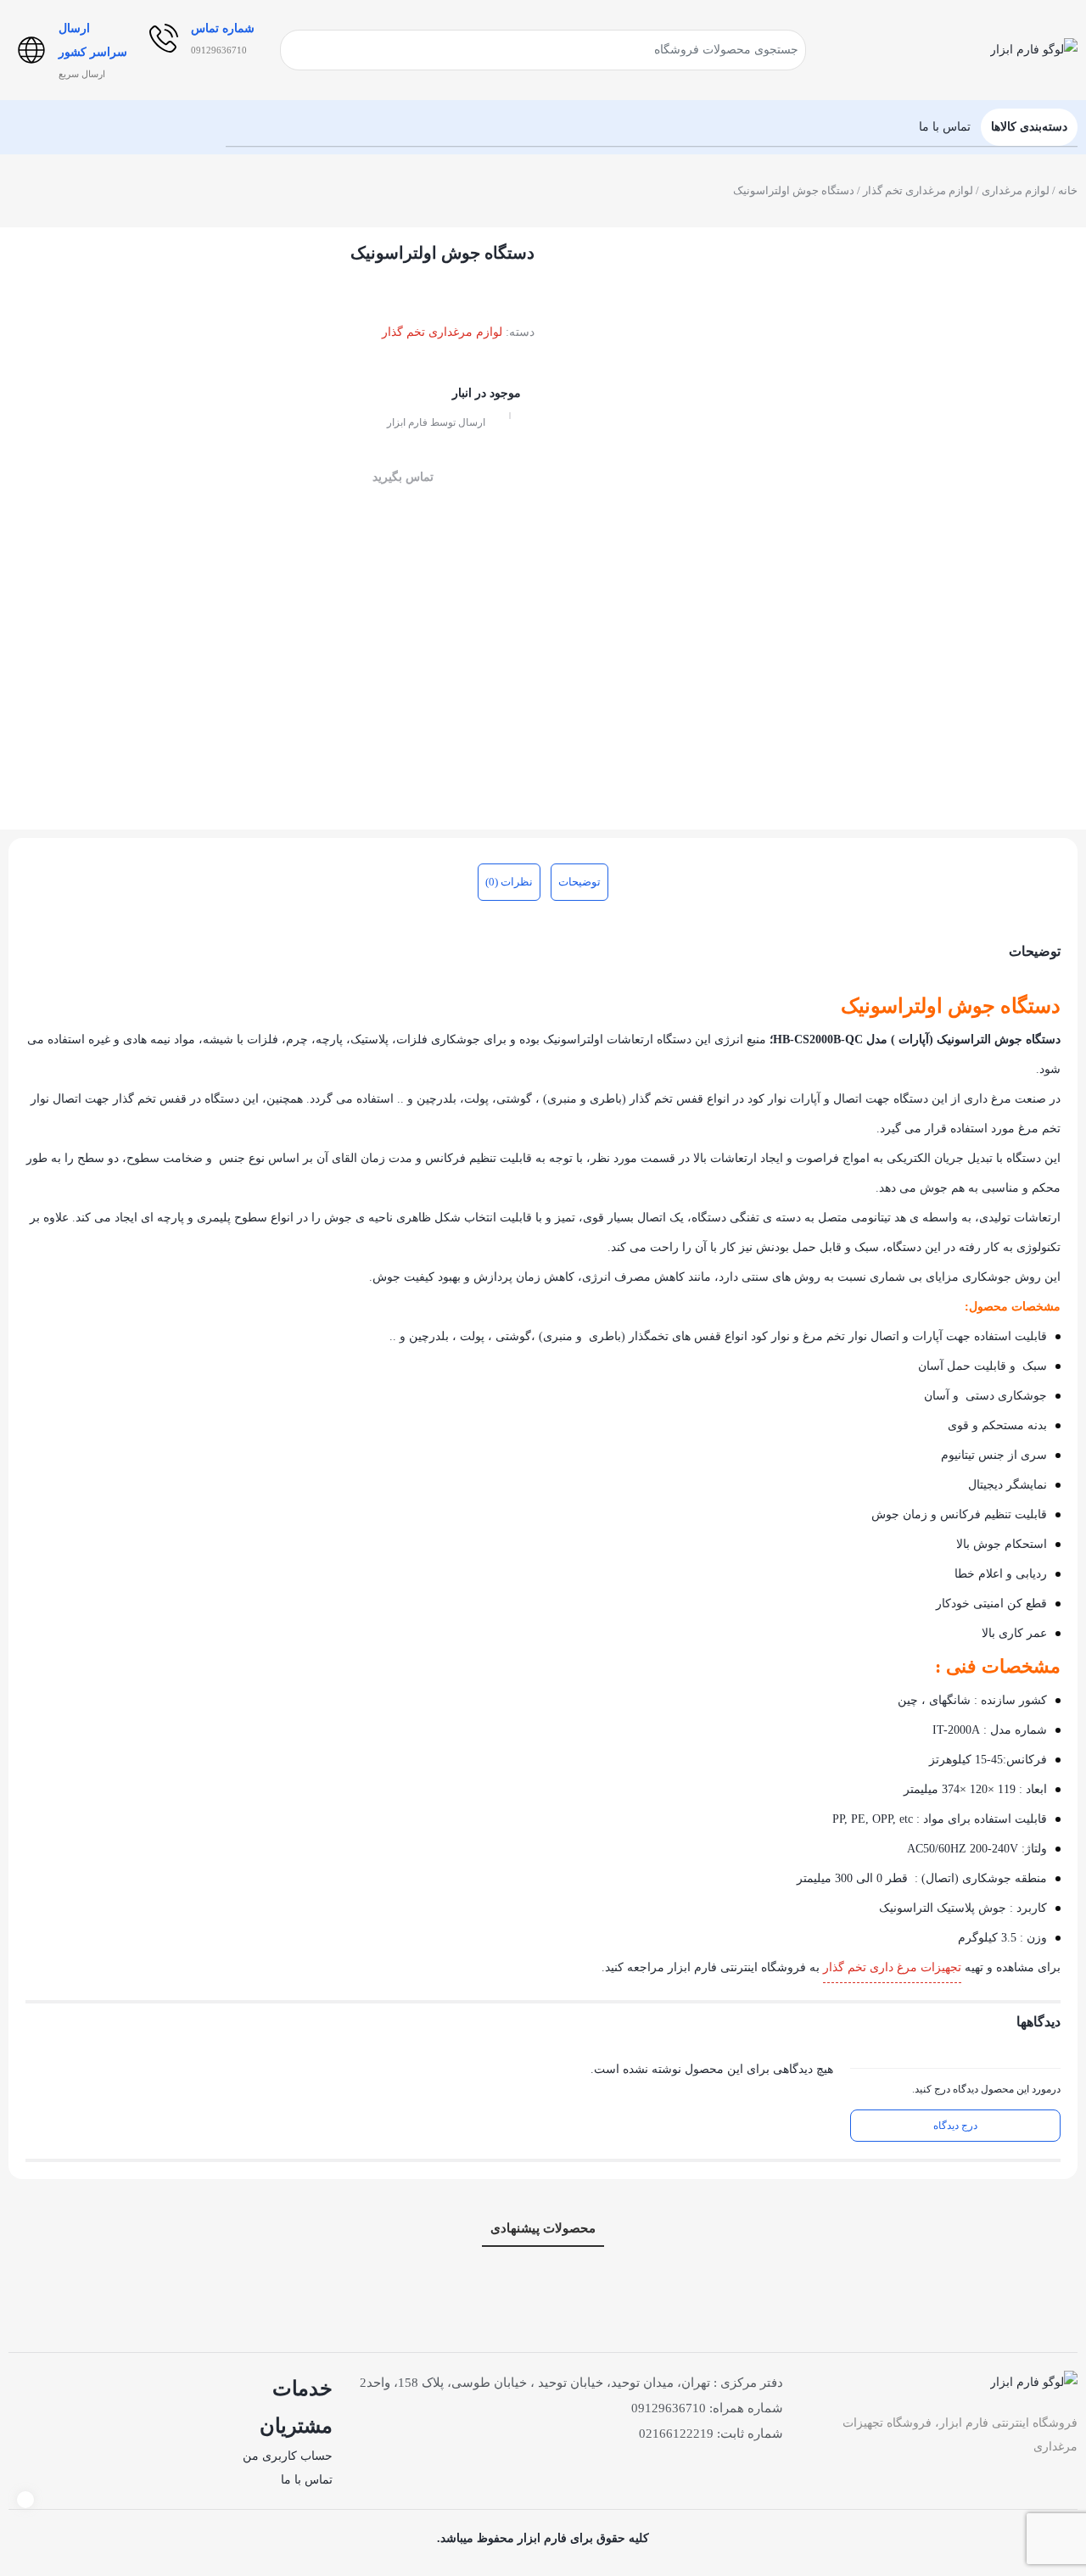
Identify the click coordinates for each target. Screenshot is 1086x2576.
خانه (1068, 190)
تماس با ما (307, 2480)
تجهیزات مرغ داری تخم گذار (892, 1967)
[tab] (579, 882)
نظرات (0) (509, 882)
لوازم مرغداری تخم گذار (918, 190)
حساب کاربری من (288, 2456)
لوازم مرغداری (1016, 190)
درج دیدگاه (955, 2126)
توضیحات (579, 882)
